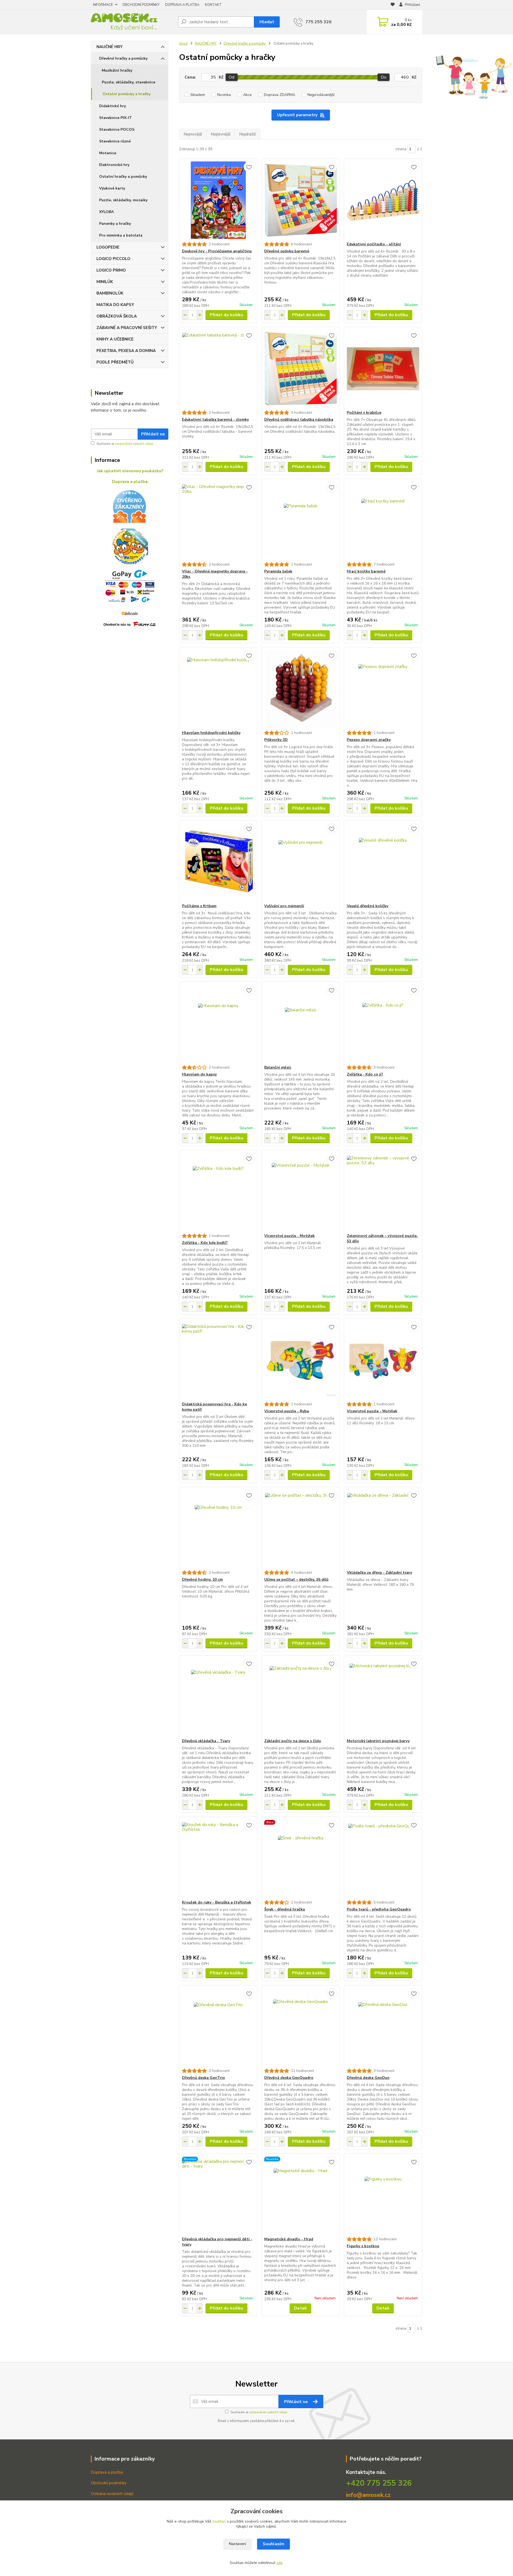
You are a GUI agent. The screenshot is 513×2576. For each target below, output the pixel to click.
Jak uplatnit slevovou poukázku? (130, 471)
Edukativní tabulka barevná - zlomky (215, 419)
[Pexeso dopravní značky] (383, 689)
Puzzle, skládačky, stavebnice (129, 82)
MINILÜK (105, 282)
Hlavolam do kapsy (199, 1074)
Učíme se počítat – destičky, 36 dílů (296, 1579)
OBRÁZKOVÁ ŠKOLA (117, 316)
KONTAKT (213, 5)
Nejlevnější (221, 134)
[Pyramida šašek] (300, 520)
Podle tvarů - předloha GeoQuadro (379, 1909)
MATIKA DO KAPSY (115, 305)
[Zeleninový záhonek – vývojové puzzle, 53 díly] (383, 1192)
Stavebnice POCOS (117, 129)
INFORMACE (103, 5)
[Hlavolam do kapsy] (218, 1023)
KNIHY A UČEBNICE (115, 339)
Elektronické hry (114, 165)
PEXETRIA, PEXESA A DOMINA (126, 351)
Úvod (183, 44)
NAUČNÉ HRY (110, 47)
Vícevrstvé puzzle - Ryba (287, 1411)
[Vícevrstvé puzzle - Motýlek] (300, 1192)
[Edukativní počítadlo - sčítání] (383, 200)
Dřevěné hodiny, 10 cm (202, 1579)
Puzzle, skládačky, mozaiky (123, 200)
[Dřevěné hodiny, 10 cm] (218, 1529)
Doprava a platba (107, 2472)
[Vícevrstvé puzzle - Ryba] (300, 1360)
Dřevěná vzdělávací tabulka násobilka (299, 419)
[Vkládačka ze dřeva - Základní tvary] (383, 1529)
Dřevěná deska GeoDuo (368, 2078)
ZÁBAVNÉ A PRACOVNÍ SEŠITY (127, 328)
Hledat (267, 22)
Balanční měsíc (278, 1067)
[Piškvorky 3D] (300, 689)
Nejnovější (193, 134)
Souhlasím (273, 2544)
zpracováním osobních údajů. (134, 444)
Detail (300, 2308)
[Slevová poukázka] (130, 547)
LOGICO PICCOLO (113, 259)
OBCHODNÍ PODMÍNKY (141, 5)
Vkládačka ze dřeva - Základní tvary (379, 1573)
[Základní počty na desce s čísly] (300, 1697)
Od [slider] (232, 77)
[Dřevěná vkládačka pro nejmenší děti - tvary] (218, 2195)
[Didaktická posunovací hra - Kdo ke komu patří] (218, 1360)
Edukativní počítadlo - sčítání (374, 244)
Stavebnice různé (115, 141)
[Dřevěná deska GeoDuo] (383, 2027)
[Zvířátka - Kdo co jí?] (383, 1023)
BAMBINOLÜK (110, 293)
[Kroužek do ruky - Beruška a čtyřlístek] (218, 1858)
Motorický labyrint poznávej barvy (378, 1741)
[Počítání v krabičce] (383, 369)
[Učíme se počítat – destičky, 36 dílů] (300, 1529)
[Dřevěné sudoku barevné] (300, 200)
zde (279, 2563)
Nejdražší (247, 134)
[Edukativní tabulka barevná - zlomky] (218, 369)
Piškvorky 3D (276, 740)
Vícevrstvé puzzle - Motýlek (289, 1236)
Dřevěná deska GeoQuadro (289, 2078)
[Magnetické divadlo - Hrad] (300, 2195)
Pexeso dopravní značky (369, 740)
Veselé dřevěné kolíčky (368, 906)
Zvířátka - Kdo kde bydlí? (205, 1243)
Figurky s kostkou (363, 2246)
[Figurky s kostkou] (383, 2195)
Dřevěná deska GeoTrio (203, 2078)
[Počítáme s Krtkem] (218, 862)
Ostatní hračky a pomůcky (123, 177)
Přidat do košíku (226, 315)
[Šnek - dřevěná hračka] (300, 1858)
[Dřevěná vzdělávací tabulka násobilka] (300, 369)
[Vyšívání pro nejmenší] (300, 862)
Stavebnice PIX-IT (116, 118)
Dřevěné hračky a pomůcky (123, 58)
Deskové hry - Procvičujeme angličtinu (217, 251)
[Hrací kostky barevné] (383, 520)
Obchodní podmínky (109, 2483)
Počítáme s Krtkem (199, 906)
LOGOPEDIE (108, 247)
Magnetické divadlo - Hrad (289, 2239)
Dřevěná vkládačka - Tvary (206, 1741)
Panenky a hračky (115, 224)
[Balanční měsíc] (300, 1023)
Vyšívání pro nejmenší (284, 906)
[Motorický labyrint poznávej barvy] (383, 1697)
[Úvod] (132, 22)
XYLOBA (106, 212)
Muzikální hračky (117, 70)
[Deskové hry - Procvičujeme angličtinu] (218, 200)
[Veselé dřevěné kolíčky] (383, 862)
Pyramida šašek (278, 571)
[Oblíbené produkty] (393, 5)
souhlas (219, 2521)
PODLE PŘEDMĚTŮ (115, 362)
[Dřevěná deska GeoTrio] (218, 2027)
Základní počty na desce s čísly (293, 1741)
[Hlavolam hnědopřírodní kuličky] (218, 689)
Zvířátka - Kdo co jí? (365, 1074)
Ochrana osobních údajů (112, 2494)
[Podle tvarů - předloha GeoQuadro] (383, 1858)
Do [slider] (384, 77)
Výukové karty (112, 188)
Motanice (108, 153)
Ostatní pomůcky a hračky (127, 94)
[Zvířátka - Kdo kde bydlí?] (218, 1192)
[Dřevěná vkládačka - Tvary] (218, 1697)
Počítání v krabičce (364, 413)
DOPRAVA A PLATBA (182, 5)
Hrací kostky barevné (366, 571)
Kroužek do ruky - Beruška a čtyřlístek (217, 1902)
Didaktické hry (112, 106)
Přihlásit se (153, 434)
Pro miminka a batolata (121, 235)
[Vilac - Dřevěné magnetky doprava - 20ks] (218, 520)
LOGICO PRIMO (111, 270)
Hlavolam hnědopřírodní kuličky (211, 733)
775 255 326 (318, 22)
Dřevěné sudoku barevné (287, 251)
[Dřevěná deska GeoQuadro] (300, 2027)
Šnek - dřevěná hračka (285, 1909)
